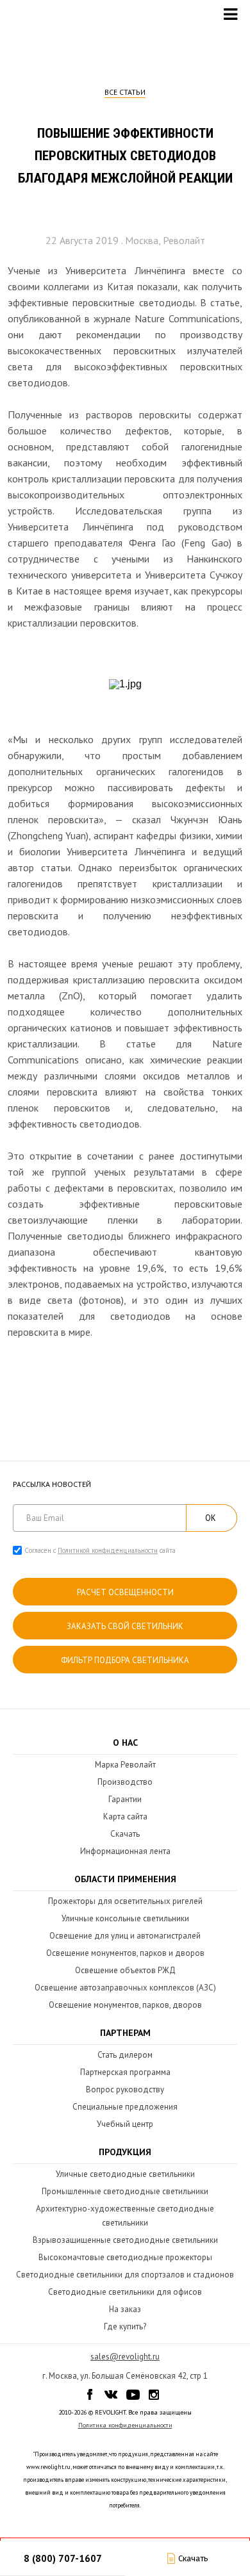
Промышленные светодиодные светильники (125, 2191)
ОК (211, 1518)
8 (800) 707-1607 (63, 2558)
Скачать (125, 1834)
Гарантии (125, 1799)
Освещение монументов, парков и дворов (125, 1953)
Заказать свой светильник (125, 1626)
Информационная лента (125, 1851)
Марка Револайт (125, 1765)
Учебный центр (125, 2124)
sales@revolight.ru (125, 2357)
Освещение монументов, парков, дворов (125, 2005)
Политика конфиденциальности (125, 2425)
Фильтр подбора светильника (125, 1660)
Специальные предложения (125, 2107)
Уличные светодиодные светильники (125, 2174)
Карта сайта (125, 1817)
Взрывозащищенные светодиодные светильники (125, 2240)
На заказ (125, 2309)
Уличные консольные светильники (125, 1918)
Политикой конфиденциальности (108, 1550)
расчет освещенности (125, 1592)
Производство (125, 1782)
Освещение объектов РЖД (125, 1970)
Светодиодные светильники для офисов (125, 2292)
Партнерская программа (125, 2072)
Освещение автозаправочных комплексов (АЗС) (125, 1988)
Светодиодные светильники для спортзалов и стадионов (125, 2275)
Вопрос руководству (125, 2089)
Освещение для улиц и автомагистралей (125, 1936)
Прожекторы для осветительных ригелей (125, 1901)
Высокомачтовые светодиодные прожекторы (125, 2257)
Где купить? (125, 2326)
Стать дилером (125, 2055)
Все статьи (125, 92)
